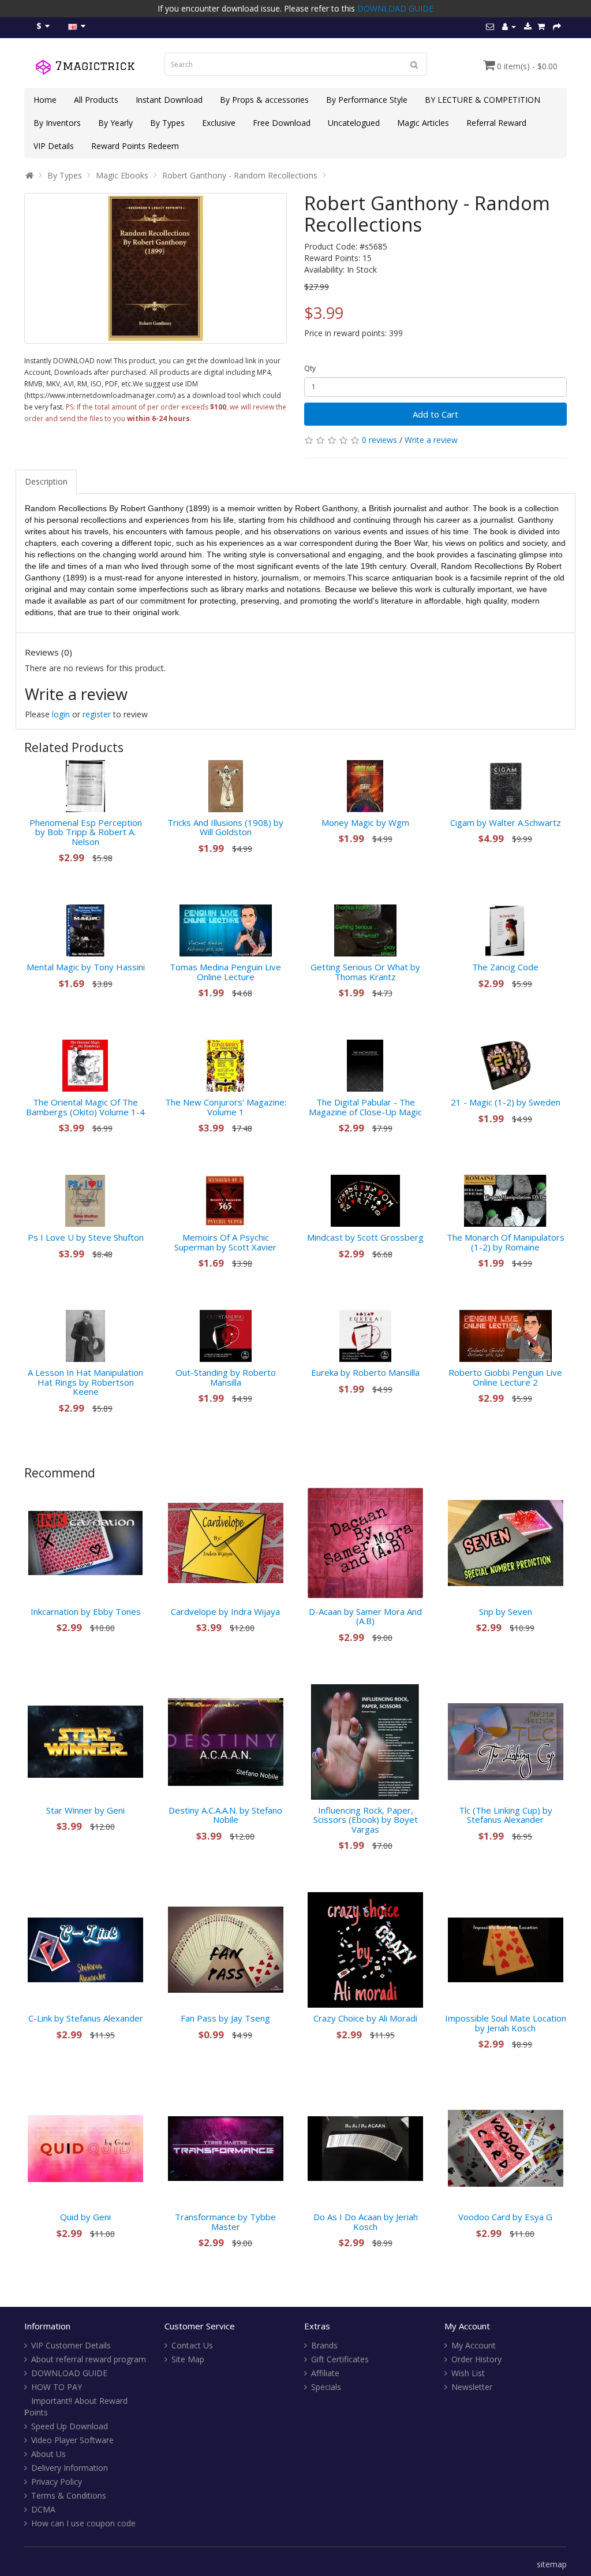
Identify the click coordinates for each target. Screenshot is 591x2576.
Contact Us (192, 2345)
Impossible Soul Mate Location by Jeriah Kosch (506, 2023)
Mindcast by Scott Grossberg (365, 1237)
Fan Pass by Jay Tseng (225, 2018)
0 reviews (379, 440)
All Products (96, 100)
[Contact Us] (490, 26)
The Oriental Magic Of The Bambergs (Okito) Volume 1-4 (85, 1107)
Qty (310, 368)
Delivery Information (70, 2468)
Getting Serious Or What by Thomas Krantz (365, 972)
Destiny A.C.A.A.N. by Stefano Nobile (225, 1815)
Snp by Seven (506, 1611)
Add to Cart (435, 414)
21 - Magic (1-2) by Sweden (506, 1102)
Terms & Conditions (69, 2495)
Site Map (188, 2359)
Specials (326, 2387)
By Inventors (57, 123)
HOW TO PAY (57, 2387)
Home (45, 100)
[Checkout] (557, 26)
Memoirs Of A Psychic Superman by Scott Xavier (225, 1242)
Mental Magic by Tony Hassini (86, 967)
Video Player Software (72, 2440)
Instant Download (169, 100)
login (61, 714)
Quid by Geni (85, 2217)
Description (46, 481)
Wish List (468, 2373)
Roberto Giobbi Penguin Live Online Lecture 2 (505, 1377)
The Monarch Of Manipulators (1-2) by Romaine (506, 1242)
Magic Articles (423, 123)
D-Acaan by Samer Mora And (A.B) (365, 1616)
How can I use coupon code (83, 2523)
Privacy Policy (57, 2482)
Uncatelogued (354, 123)
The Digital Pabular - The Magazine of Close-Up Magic (365, 1107)
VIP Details (54, 146)
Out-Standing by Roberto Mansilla (226, 1377)
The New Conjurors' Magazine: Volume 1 (226, 1107)
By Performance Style (367, 100)
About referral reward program (89, 2359)
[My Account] (509, 26)
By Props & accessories (264, 100)
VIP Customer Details (71, 2345)
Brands (324, 2345)
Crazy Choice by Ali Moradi (365, 2018)
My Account (474, 2345)
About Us (48, 2454)
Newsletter (472, 2387)
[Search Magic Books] (414, 64)
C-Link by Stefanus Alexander (86, 2018)
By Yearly (115, 123)
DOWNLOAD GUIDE (395, 8)
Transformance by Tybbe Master (225, 2222)
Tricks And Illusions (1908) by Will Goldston (225, 827)
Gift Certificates (340, 2359)
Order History (476, 2359)
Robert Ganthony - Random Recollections (240, 175)
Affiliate (325, 2373)
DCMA (43, 2509)
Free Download (282, 123)
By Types (167, 123)
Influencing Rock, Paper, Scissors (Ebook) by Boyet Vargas (366, 1820)
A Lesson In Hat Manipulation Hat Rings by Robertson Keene (85, 1382)
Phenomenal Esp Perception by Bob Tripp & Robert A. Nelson (86, 832)
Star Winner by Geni (85, 1810)
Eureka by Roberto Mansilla (365, 1372)
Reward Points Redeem (135, 146)
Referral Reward (496, 123)
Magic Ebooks (122, 175)
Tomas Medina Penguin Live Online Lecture (225, 972)
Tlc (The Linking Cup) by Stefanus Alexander (506, 1815)
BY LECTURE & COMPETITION (482, 100)
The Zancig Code (505, 967)
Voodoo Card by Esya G (505, 2217)
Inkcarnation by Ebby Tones (86, 1611)
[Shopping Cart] (541, 26)
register (97, 714)
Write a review (431, 440)
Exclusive (219, 123)
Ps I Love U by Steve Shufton (86, 1237)
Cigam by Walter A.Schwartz (506, 822)
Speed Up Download (70, 2426)
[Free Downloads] (528, 26)
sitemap (552, 2564)
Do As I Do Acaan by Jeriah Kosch (366, 2222)
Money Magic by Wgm (365, 822)
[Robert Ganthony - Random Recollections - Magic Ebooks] (156, 268)
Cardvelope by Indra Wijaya (225, 1611)
